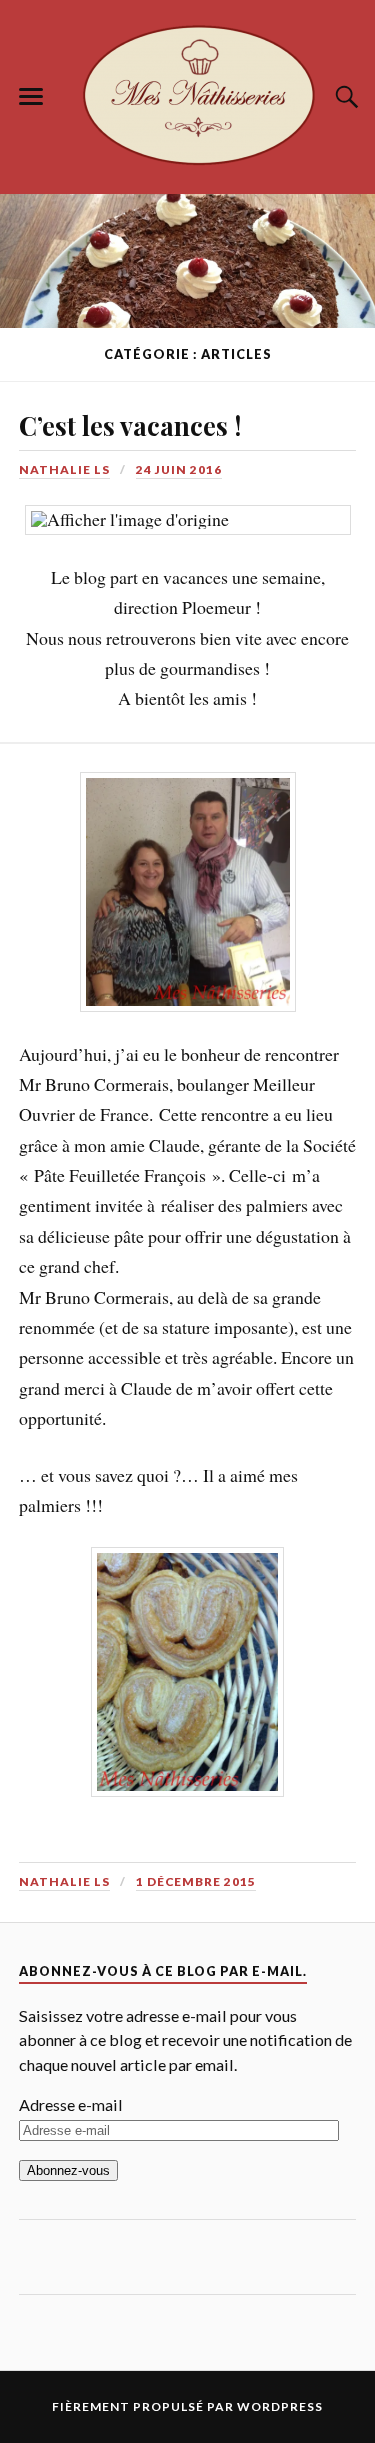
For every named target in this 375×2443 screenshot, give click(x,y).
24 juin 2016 (179, 469)
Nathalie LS (64, 469)
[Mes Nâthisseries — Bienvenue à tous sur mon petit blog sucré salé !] (188, 93)
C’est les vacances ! (130, 425)
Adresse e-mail (71, 2104)
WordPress (280, 2406)
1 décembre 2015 (196, 1881)
